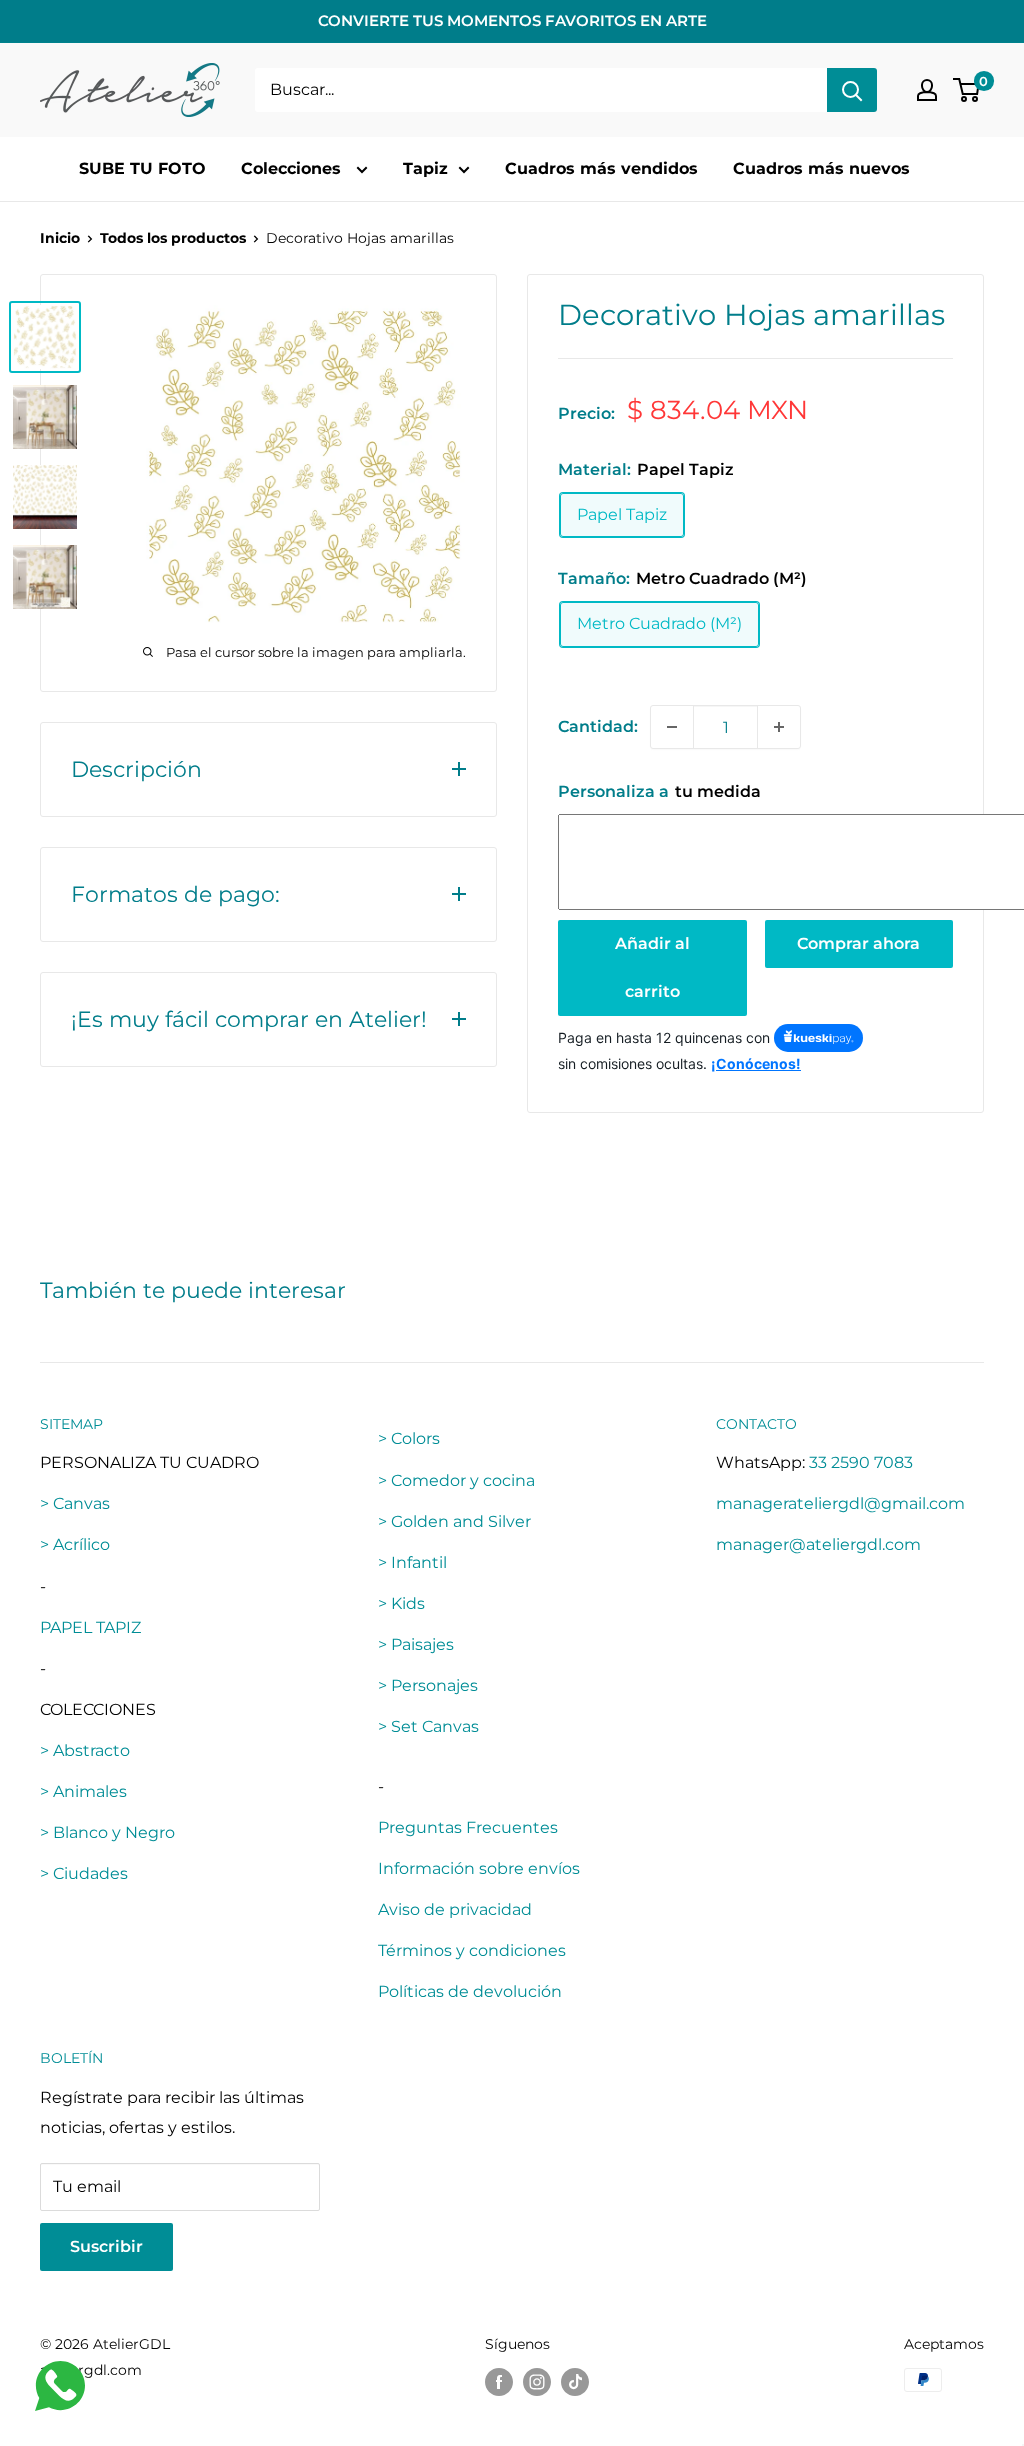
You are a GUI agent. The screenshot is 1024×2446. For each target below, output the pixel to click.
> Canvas (75, 1503)
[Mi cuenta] (927, 90)
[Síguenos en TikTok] (575, 2382)
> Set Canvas (428, 1726)
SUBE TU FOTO (142, 168)
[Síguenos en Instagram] (537, 2382)
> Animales (83, 1791)
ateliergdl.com (91, 2370)
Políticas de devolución (470, 1991)
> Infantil (412, 1562)
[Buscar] (852, 90)
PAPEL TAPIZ (90, 1627)
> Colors (409, 1438)
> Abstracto (85, 1750)
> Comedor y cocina (456, 1480)
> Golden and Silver (454, 1521)
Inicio (60, 238)
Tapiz (425, 168)
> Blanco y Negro (107, 1832)
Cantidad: (598, 726)
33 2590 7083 (861, 1462)
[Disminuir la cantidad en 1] (672, 727)
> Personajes (428, 1685)
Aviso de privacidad (455, 1909)
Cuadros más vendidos (601, 168)
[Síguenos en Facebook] (499, 2382)
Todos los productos (173, 238)
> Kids (401, 1603)
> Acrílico (75, 1544)
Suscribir (106, 2246)
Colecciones (293, 168)
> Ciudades (84, 1873)
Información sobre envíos (479, 1868)
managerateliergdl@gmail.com (840, 1503)
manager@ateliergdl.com (818, 1544)
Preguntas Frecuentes (468, 1827)
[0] (967, 90)
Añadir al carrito (652, 967)
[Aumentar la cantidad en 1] (779, 727)
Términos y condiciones (472, 1950)
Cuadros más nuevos (821, 168)
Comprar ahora (858, 943)
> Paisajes (416, 1644)
